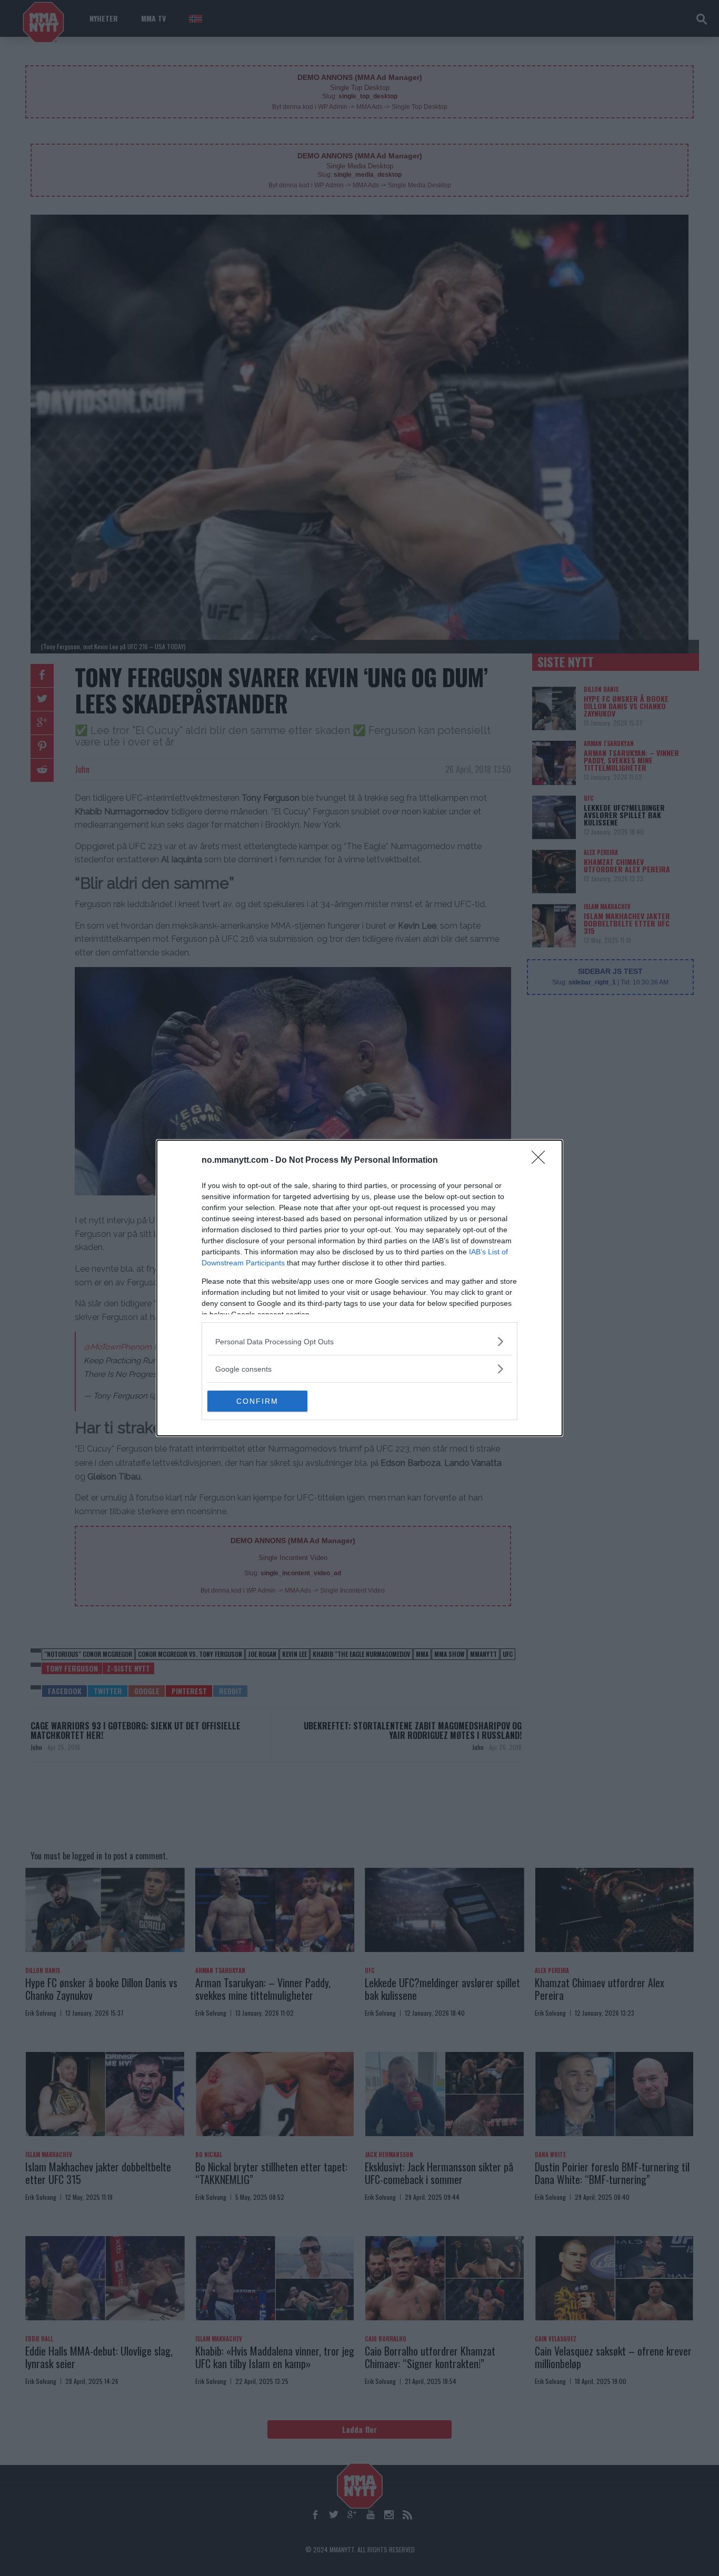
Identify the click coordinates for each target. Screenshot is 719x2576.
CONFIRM (257, 1401)
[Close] (542, 1161)
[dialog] (359, 1288)
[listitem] (359, 1341)
